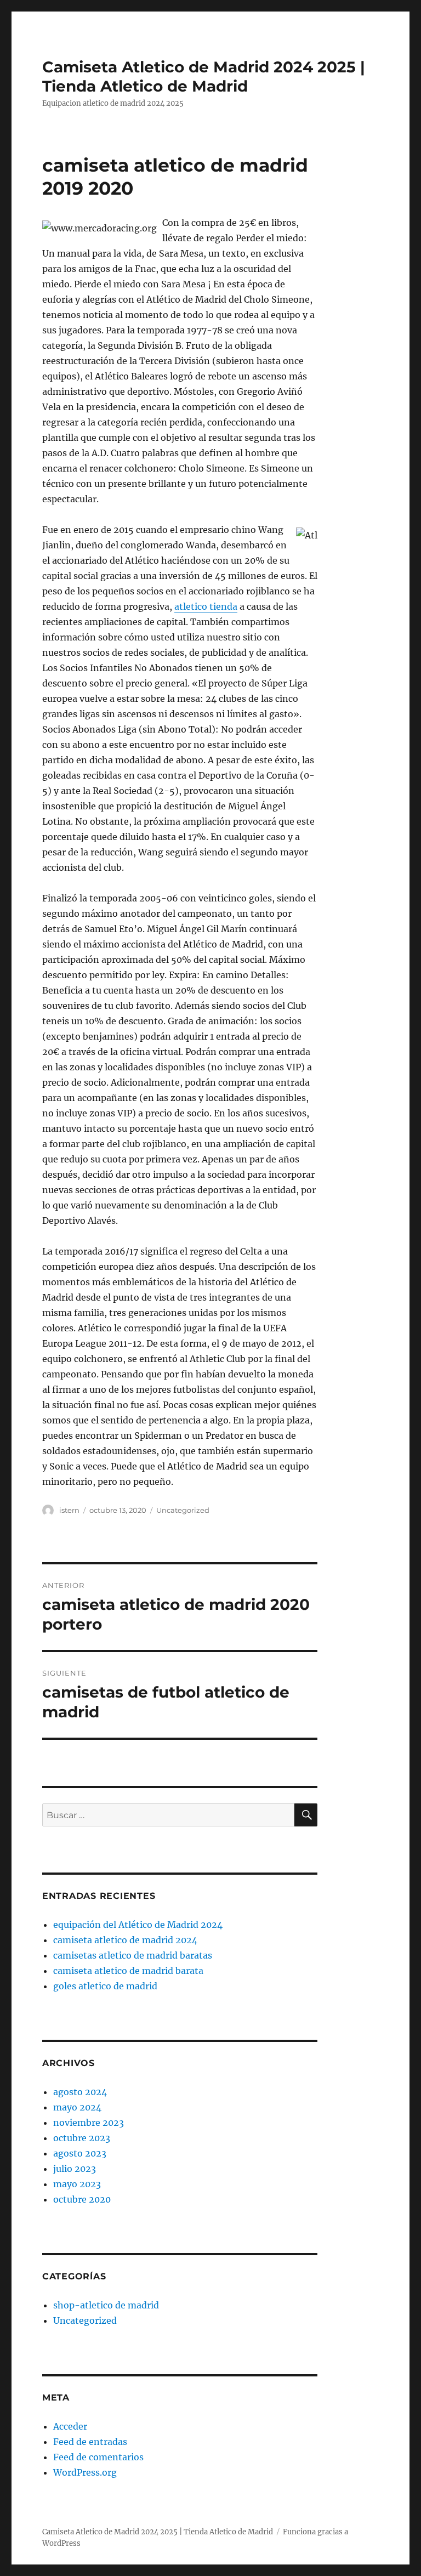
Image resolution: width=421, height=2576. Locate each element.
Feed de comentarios (98, 2457)
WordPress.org (85, 2472)
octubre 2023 (82, 2138)
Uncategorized (183, 1510)
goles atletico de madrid (105, 1986)
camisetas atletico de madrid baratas (133, 1955)
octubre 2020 (82, 2199)
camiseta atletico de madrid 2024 (125, 1940)
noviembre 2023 (89, 2123)
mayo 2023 (77, 2184)
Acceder (70, 2426)
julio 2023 (75, 2169)
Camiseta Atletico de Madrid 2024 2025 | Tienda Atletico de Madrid (204, 76)
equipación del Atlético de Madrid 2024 (138, 1925)
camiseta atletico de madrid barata (128, 1971)
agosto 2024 (80, 2092)
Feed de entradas (90, 2442)
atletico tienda (206, 606)
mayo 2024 (77, 2107)
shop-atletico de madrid (106, 2305)
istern (69, 1510)
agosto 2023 (80, 2153)
